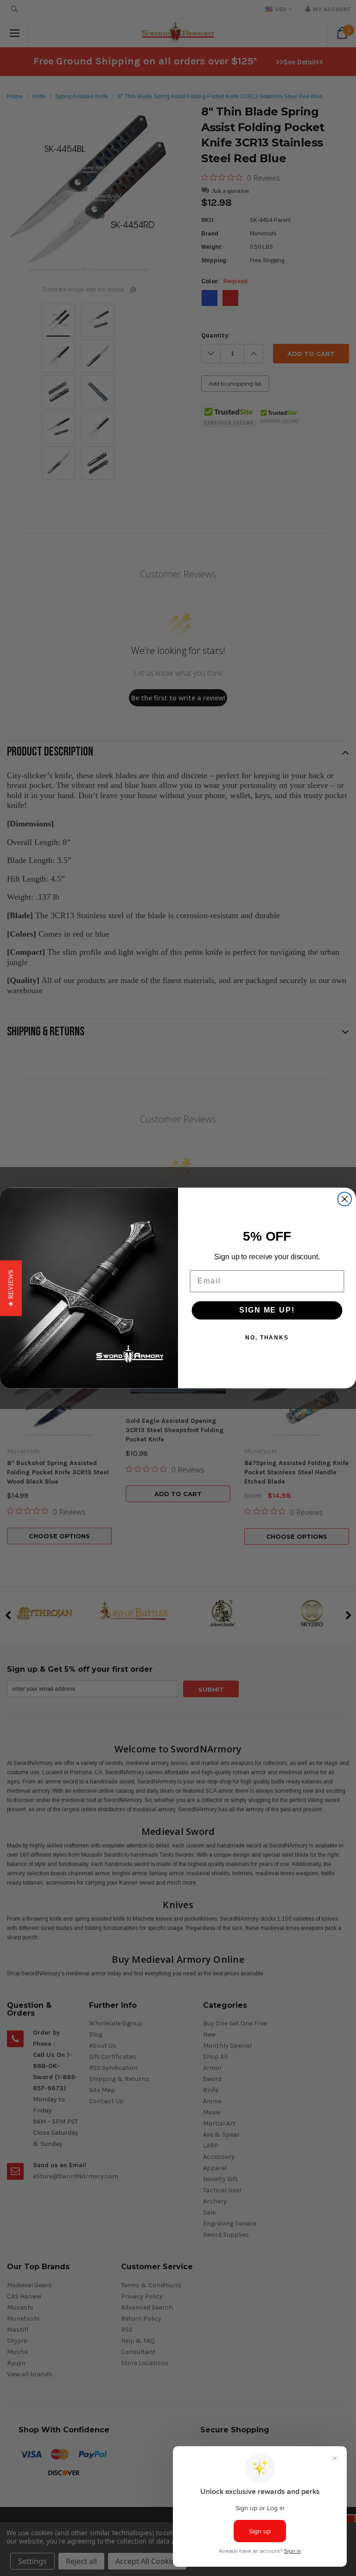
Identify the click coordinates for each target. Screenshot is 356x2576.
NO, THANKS (267, 1338)
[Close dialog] (345, 1199)
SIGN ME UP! (267, 1310)
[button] (11, 1288)
